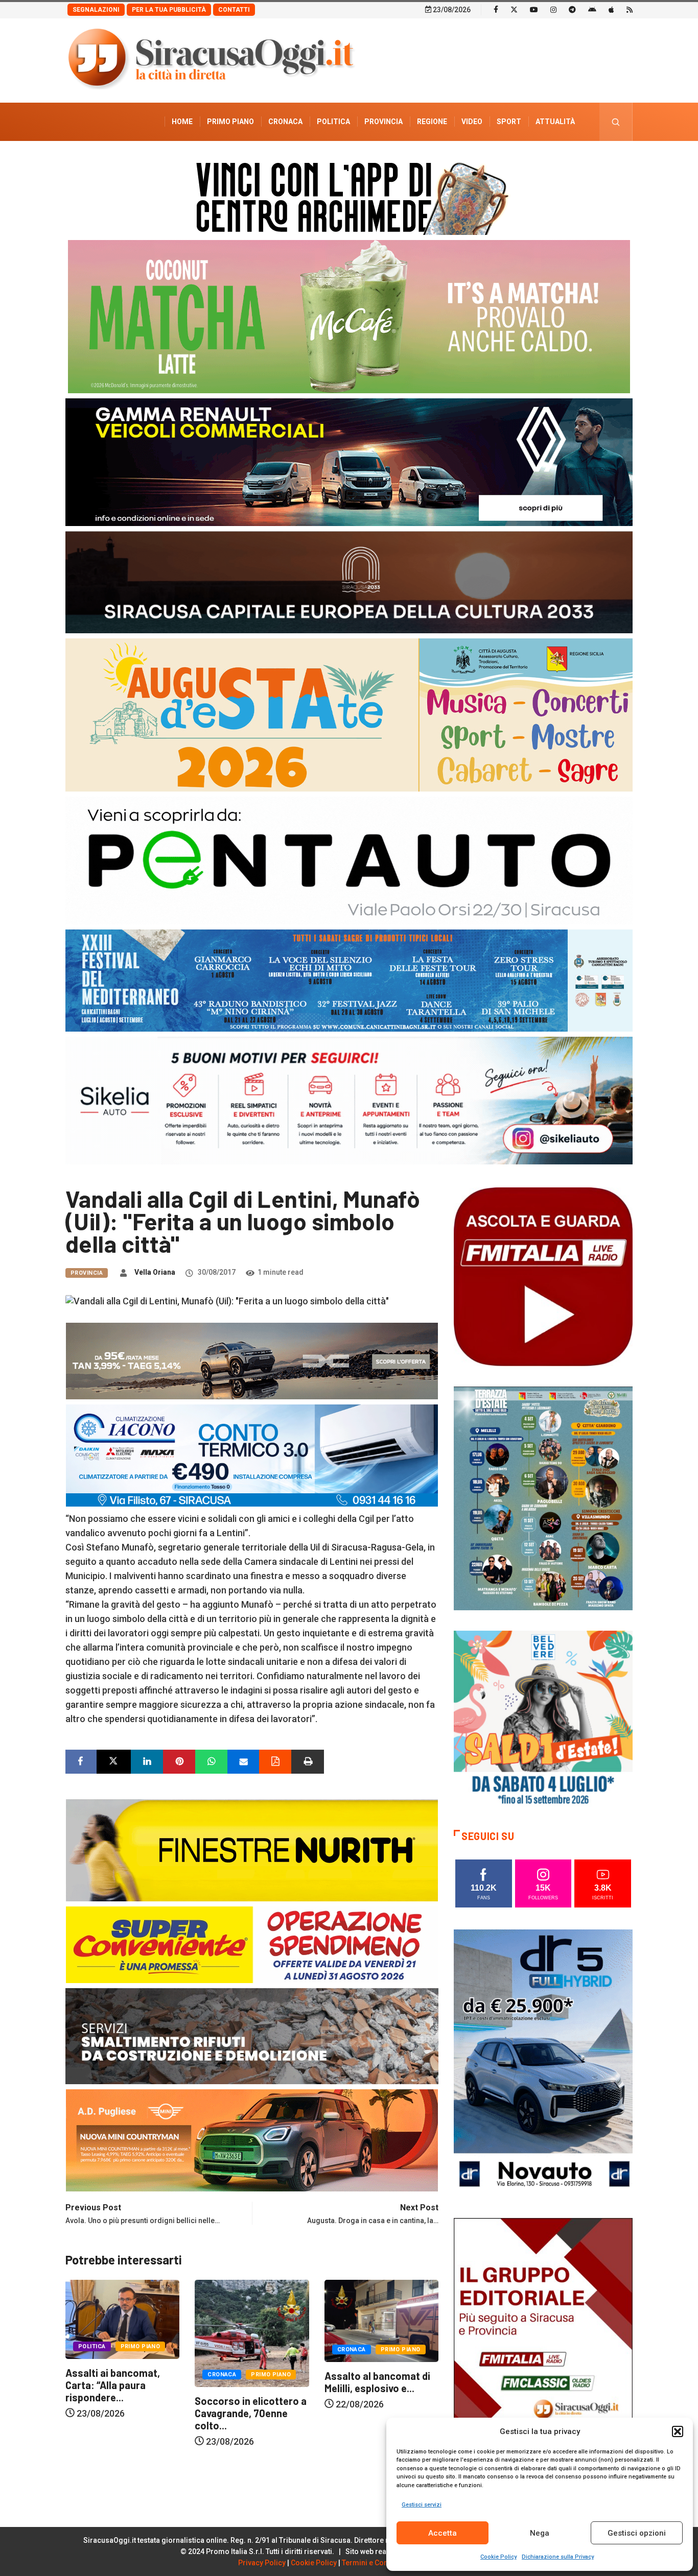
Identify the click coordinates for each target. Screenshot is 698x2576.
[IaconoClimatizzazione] (252, 1454)
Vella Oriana (155, 1272)
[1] (543, 2351)
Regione (432, 122)
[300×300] (543, 1719)
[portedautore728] (252, 1849)
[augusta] (349, 714)
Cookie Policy (498, 2557)
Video (472, 122)
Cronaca (285, 122)
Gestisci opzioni (637, 2533)
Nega (540, 2533)
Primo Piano (230, 122)
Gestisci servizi (422, 2505)
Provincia (383, 122)
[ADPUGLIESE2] (252, 2139)
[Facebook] (496, 9)
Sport (509, 122)
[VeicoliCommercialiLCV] (349, 461)
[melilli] (543, 1498)
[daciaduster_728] (252, 1360)
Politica (333, 122)
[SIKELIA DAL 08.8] (349, 1100)
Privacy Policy (262, 2563)
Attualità (555, 122)
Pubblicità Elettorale (531, 160)
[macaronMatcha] (349, 316)
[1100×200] (349, 581)
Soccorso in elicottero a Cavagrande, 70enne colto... (121, 2413)
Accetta (443, 2533)
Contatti (234, 10)
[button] (678, 2431)
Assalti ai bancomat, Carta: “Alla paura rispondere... (372, 2385)
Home (182, 122)
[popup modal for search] (616, 122)
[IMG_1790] (349, 860)
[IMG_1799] (252, 1943)
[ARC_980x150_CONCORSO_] (349, 196)
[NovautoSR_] (543, 2062)
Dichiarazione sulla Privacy (558, 2557)
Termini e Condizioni (377, 2563)
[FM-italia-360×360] (543, 1276)
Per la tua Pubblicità (169, 10)
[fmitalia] (349, 980)
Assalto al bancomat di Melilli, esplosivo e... (248, 2382)
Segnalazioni (96, 10)
